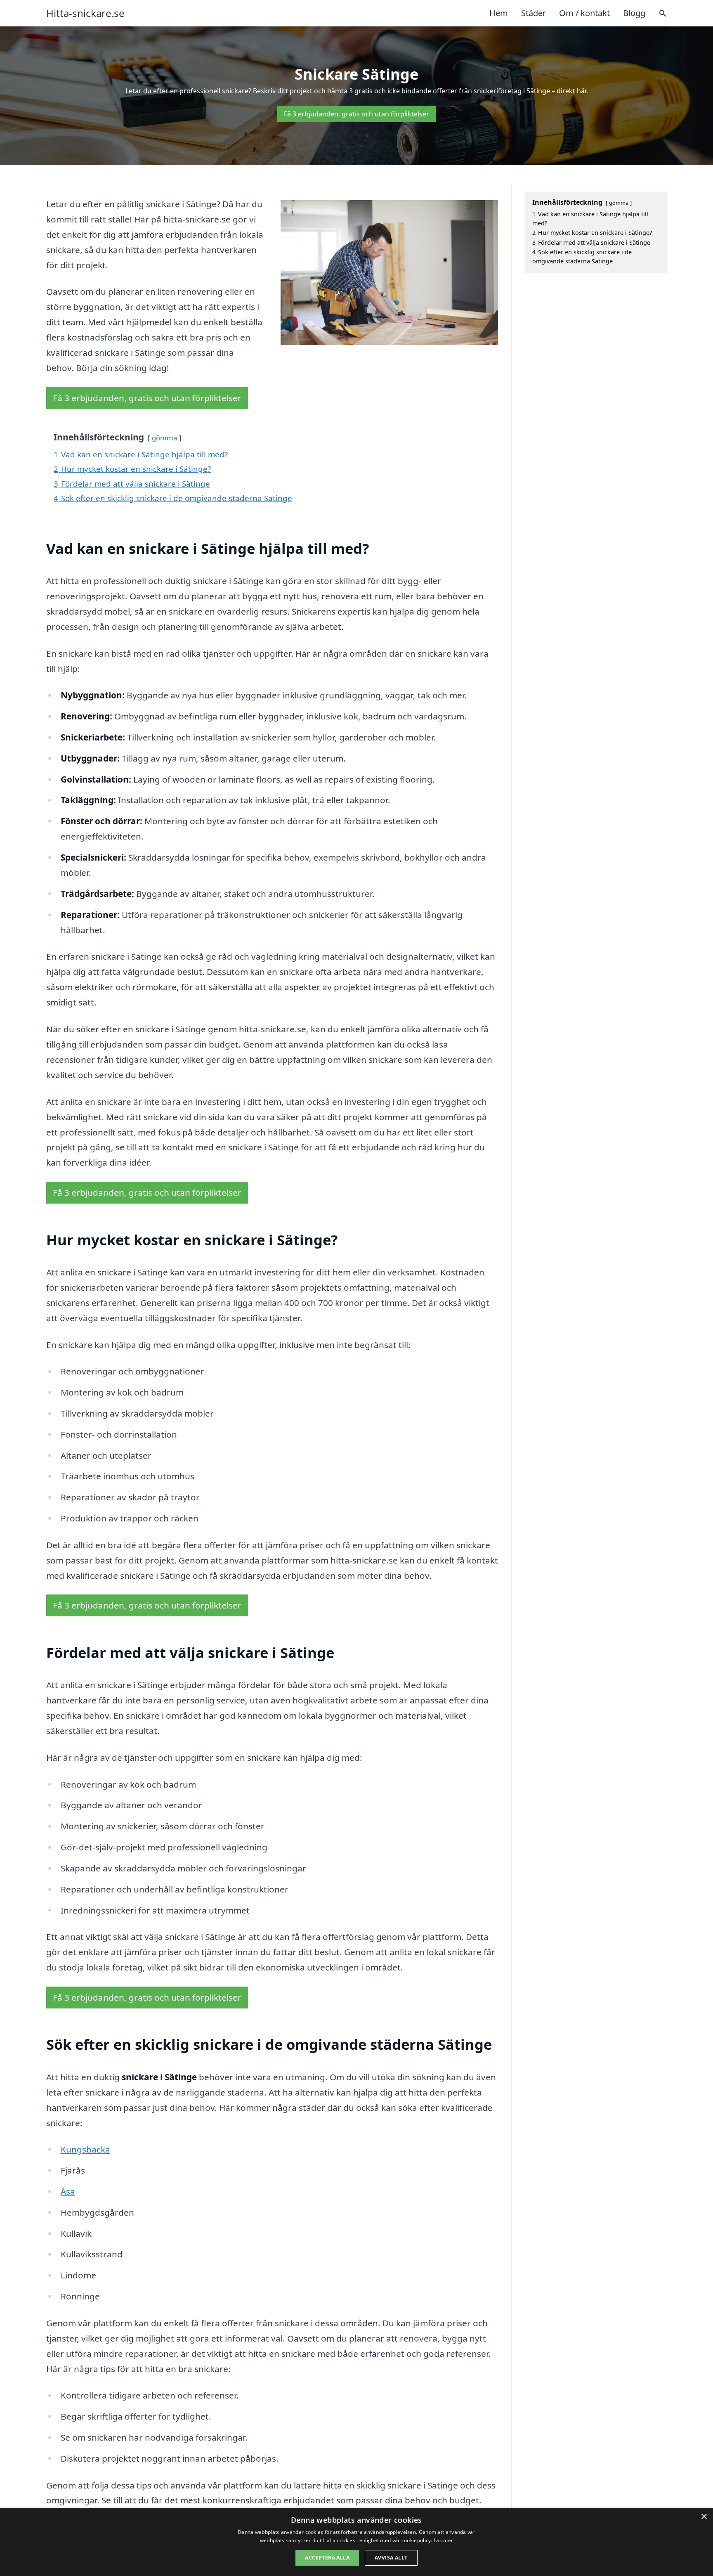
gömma (164, 438)
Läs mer (443, 2540)
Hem (499, 13)
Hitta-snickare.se (85, 13)
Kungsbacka (85, 2149)
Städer (534, 13)
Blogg (634, 13)
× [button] (704, 2517)
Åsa (68, 2191)
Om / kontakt (584, 13)
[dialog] (356, 2542)
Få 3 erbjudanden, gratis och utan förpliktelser (356, 114)
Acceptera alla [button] (327, 2558)
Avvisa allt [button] (391, 2558)
